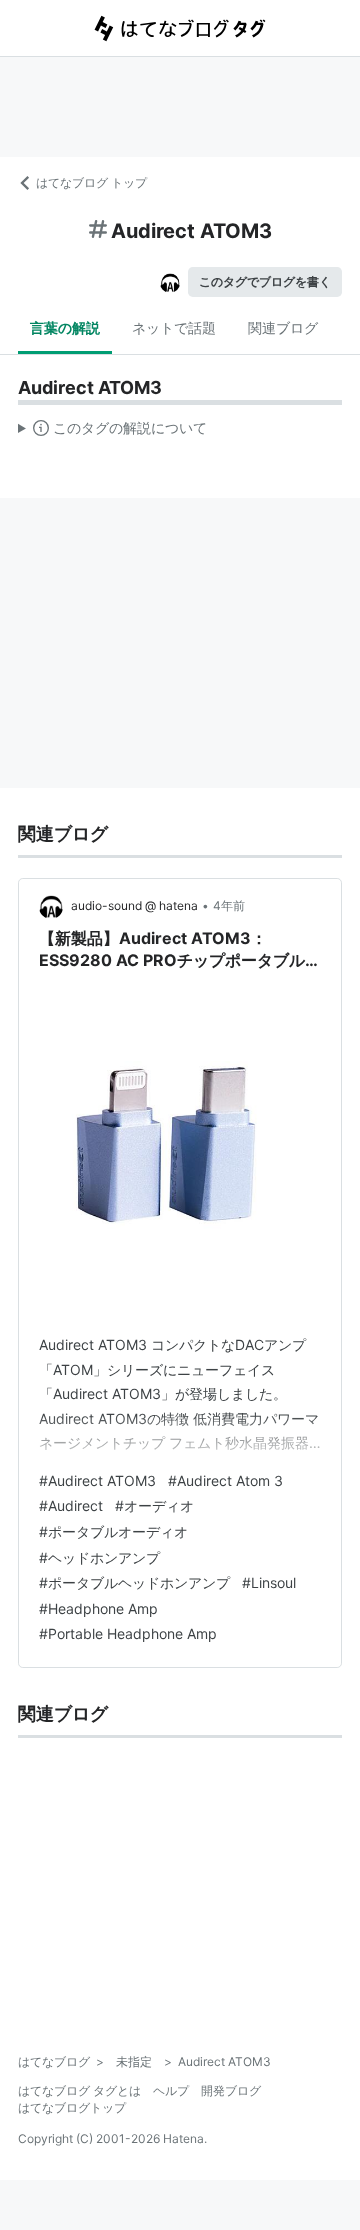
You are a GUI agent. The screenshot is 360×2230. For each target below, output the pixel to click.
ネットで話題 (174, 327)
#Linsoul (269, 1582)
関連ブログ (283, 327)
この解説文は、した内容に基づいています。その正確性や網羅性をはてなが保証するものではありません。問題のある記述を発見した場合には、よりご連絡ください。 (112, 432)
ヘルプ (171, 2090)
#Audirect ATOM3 (97, 1480)
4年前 (229, 905)
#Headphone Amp (98, 1608)
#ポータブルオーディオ (113, 1531)
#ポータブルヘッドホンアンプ (134, 1582)
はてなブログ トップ (91, 182)
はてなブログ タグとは (79, 2090)
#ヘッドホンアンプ (99, 1557)
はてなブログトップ (72, 2107)
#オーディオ (154, 1505)
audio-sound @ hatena (134, 905)
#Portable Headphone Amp (128, 1633)
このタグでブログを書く (265, 281)
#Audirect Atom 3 (225, 1480)
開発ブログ (231, 2090)
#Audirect (71, 1505)
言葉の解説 (65, 327)
